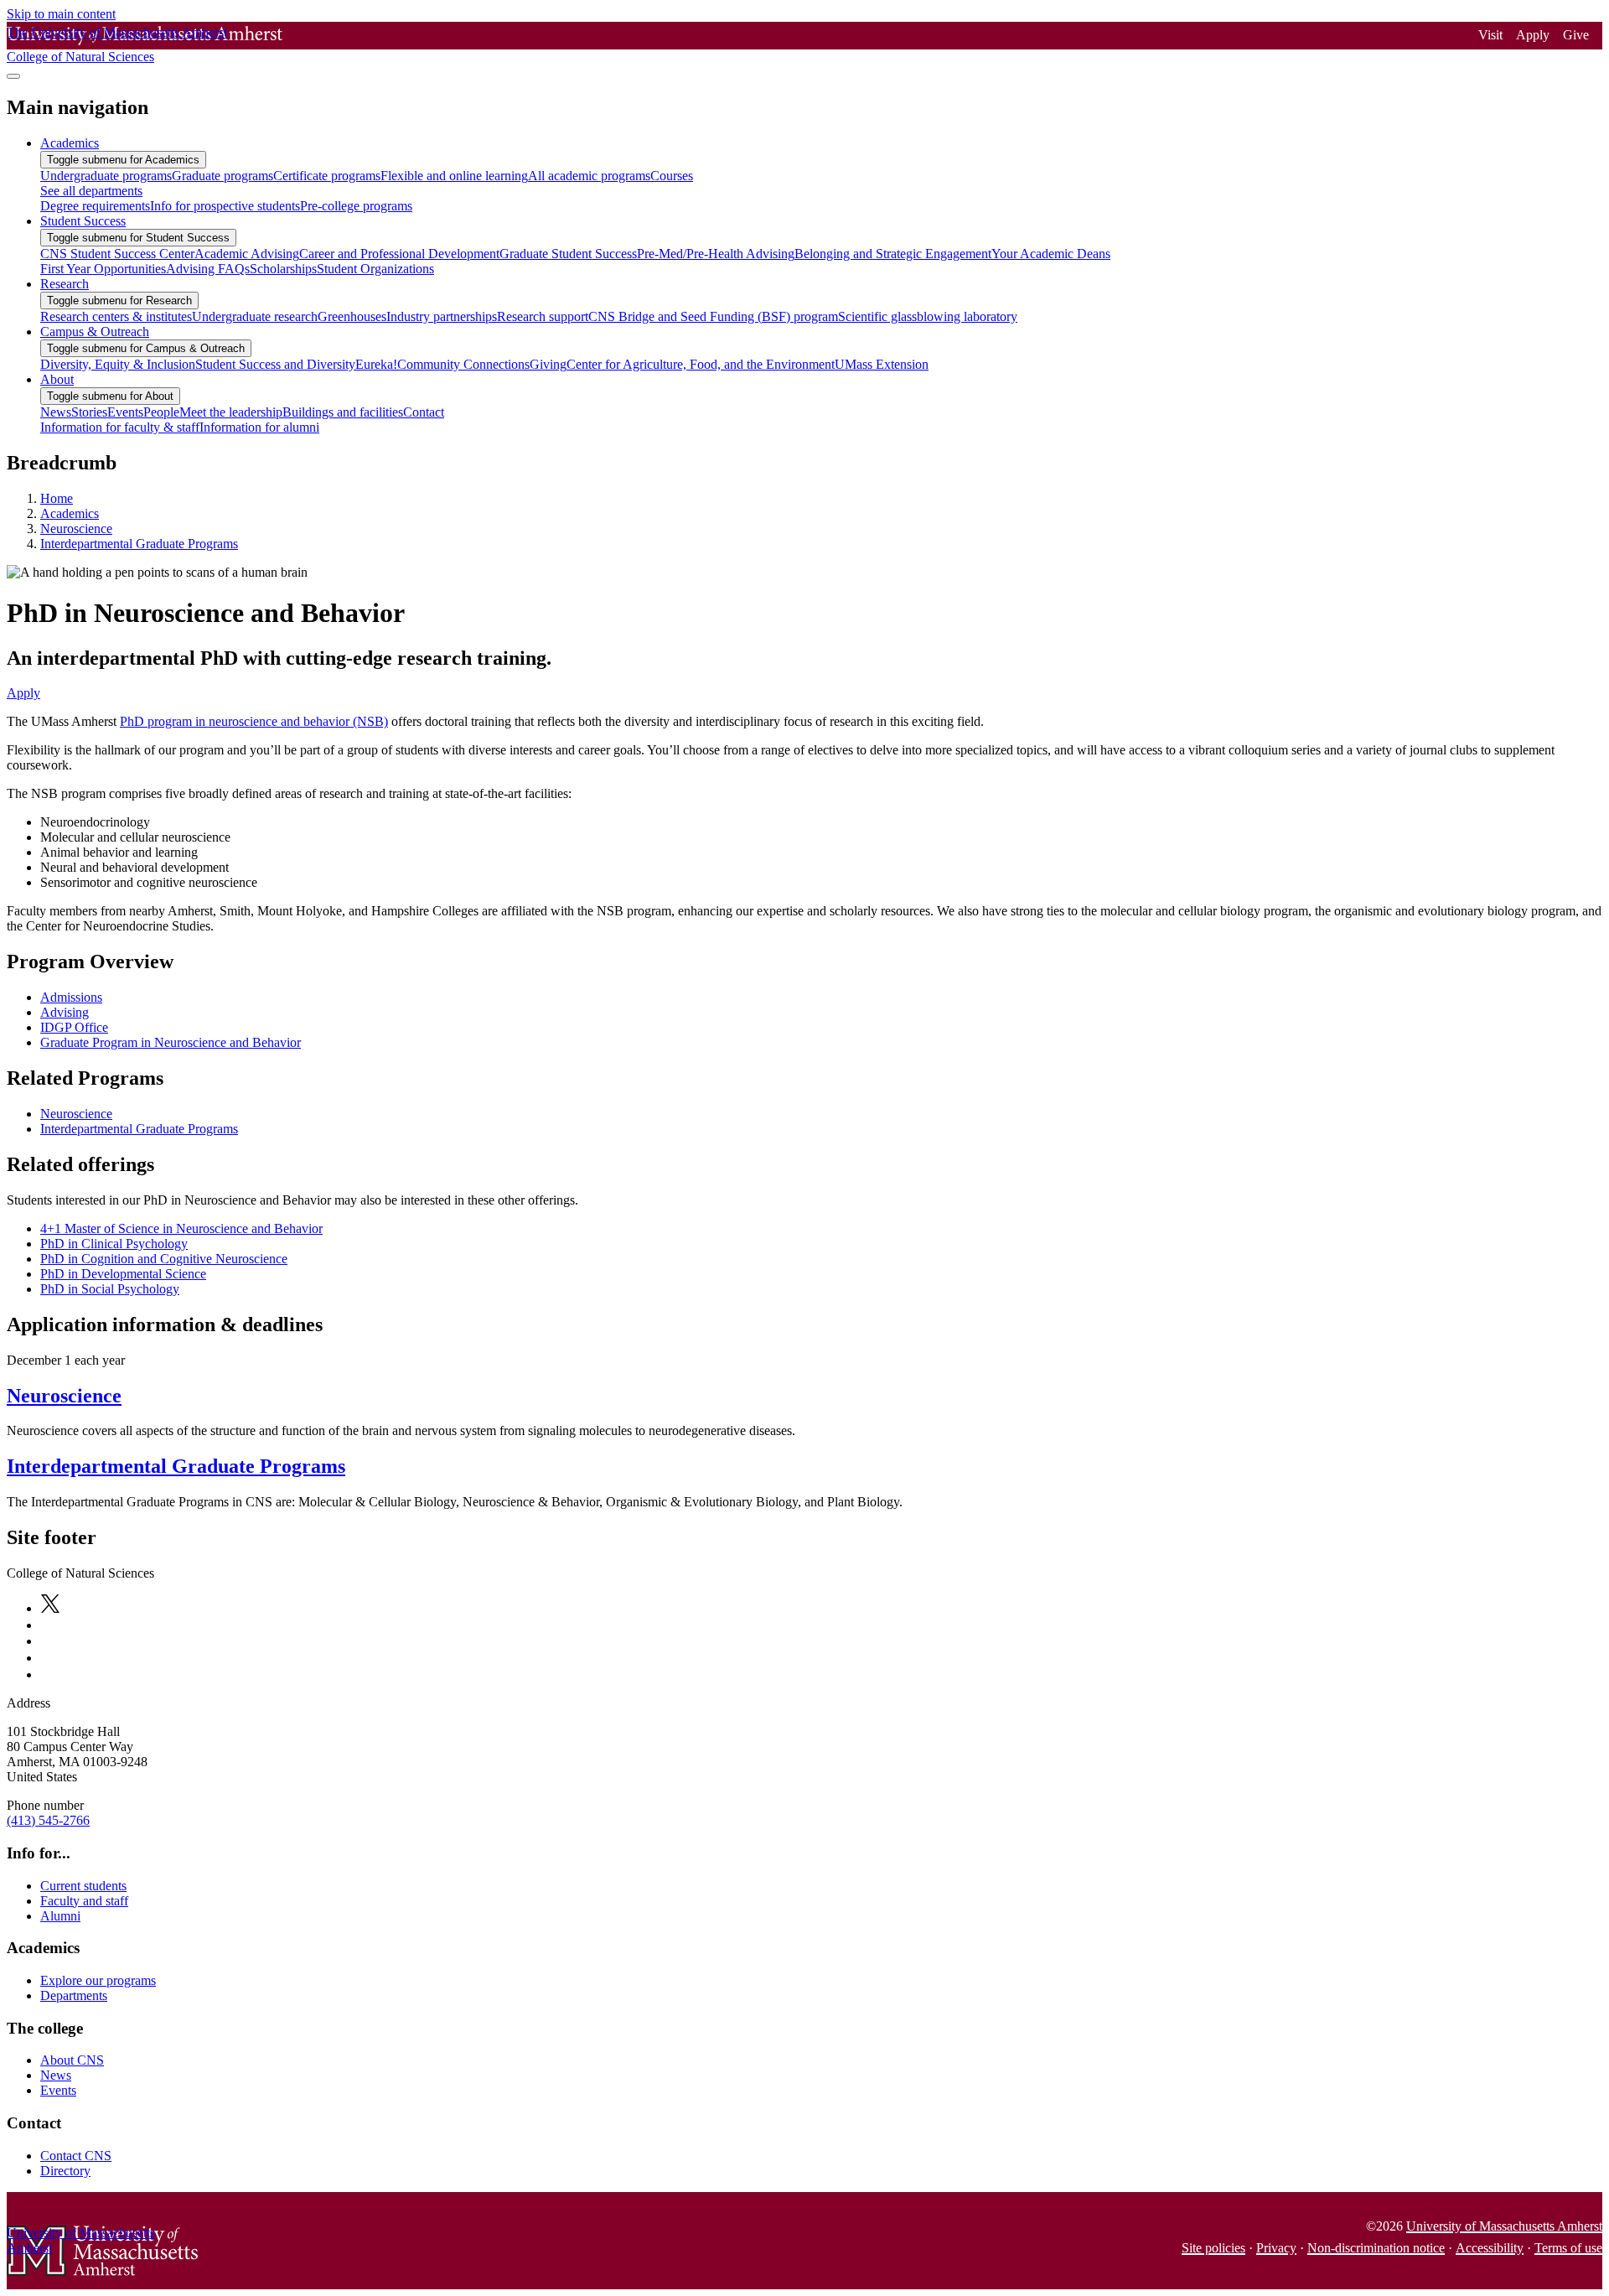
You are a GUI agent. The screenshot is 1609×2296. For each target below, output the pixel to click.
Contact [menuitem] (424, 412)
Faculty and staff (84, 1901)
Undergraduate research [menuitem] (255, 316)
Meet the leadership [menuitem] (231, 412)
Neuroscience (76, 529)
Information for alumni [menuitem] (259, 427)
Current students (83, 1886)
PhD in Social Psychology (110, 1289)
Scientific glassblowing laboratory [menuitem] (928, 316)
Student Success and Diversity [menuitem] (275, 364)
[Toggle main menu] (13, 76)
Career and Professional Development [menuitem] (399, 254)
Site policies (1213, 2248)
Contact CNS (76, 2156)
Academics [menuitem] (70, 143)
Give (1576, 35)
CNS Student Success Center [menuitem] (117, 254)
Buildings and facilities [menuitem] (343, 412)
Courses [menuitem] (672, 176)
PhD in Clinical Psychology (114, 1244)
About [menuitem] (57, 379)
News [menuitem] (56, 412)
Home (57, 498)
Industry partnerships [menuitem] (442, 316)
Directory (65, 2171)
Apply (1533, 35)
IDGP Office (74, 1027)
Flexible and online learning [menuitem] (454, 176)
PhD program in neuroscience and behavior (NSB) (254, 721)
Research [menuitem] (65, 284)
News (56, 2075)
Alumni (60, 1916)
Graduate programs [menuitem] (222, 176)
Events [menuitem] (125, 412)
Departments (74, 1995)
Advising (65, 1012)
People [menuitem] (161, 412)
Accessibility (1490, 2248)
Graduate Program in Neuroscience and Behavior (171, 1042)
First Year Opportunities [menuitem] (103, 269)
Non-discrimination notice (1376, 2248)
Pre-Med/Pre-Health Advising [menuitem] (716, 254)
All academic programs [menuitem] (589, 176)
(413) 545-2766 (48, 1820)
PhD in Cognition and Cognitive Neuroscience (164, 1259)
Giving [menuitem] (548, 364)
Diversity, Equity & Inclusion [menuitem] (118, 364)
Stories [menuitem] (89, 412)
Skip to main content (61, 14)
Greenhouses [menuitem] (352, 316)
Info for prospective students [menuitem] (225, 206)
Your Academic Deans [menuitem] (1051, 254)
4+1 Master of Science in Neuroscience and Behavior (181, 1228)
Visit (1490, 35)
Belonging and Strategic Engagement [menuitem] (893, 254)
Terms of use (1568, 2248)
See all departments (91, 191)
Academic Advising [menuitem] (247, 254)
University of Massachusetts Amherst (1504, 2226)
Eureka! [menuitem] (376, 364)
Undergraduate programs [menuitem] (106, 176)
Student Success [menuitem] (83, 221)
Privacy (1276, 2248)
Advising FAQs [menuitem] (208, 269)
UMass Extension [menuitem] (882, 364)
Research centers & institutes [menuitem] (116, 316)
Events (58, 2090)
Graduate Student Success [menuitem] (568, 254)
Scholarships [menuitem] (283, 269)
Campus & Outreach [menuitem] (95, 332)
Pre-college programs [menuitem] (356, 206)
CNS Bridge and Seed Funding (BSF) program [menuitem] (713, 316)
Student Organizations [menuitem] (375, 269)
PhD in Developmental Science (123, 1274)
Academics (70, 513)
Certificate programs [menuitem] (327, 176)
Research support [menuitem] (543, 316)
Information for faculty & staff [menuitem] (120, 427)
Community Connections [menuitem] (463, 364)
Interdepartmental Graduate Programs (139, 544)
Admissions (71, 997)
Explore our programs (98, 1980)
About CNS (72, 2060)
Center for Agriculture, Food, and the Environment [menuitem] (701, 364)
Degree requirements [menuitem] (95, 206)
